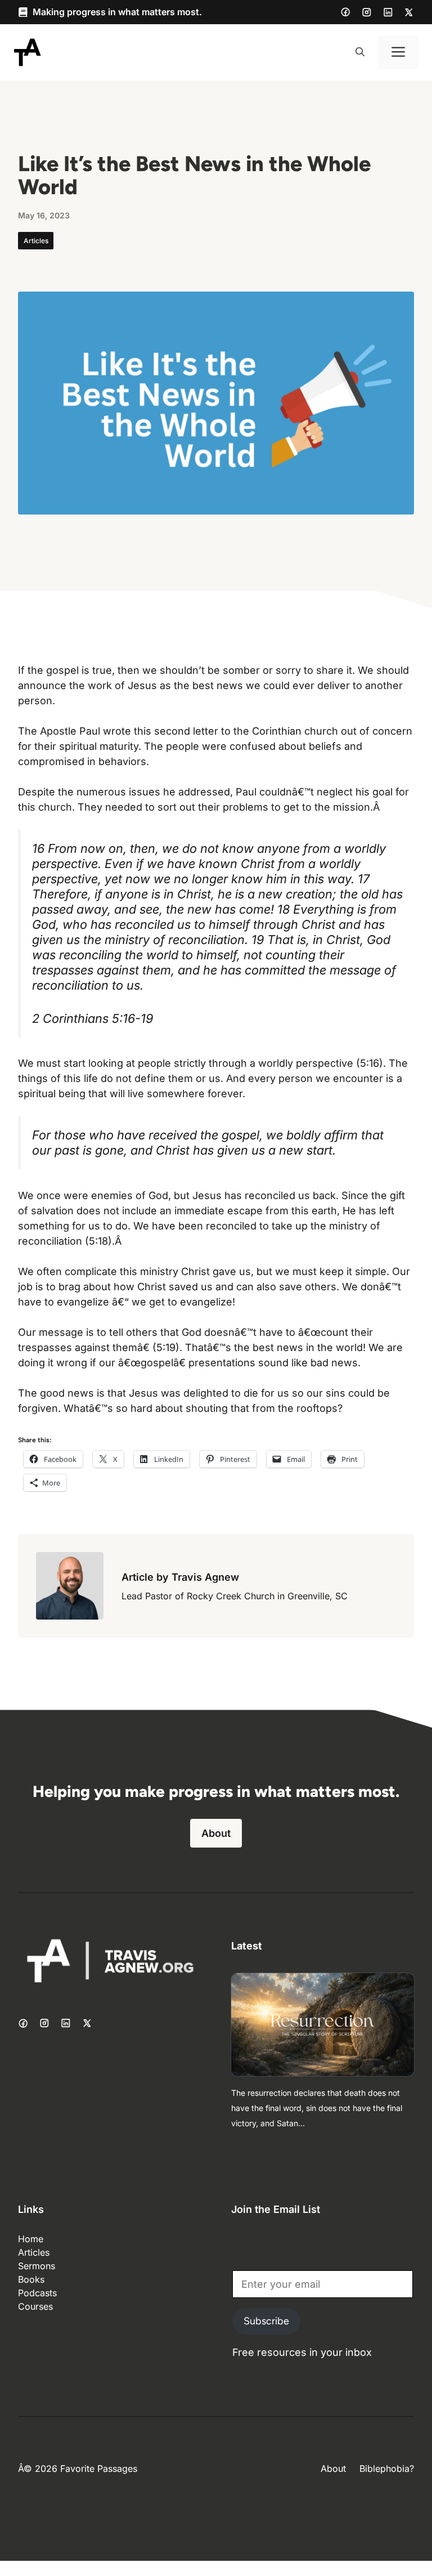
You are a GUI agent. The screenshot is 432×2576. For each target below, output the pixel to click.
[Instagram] (367, 12)
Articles (36, 241)
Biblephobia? (387, 2468)
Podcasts (37, 2293)
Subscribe (266, 2321)
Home (31, 2239)
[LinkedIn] (388, 12)
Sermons (37, 2266)
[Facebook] (345, 12)
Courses (35, 2306)
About (216, 1833)
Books (31, 2279)
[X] (409, 12)
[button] (360, 52)
